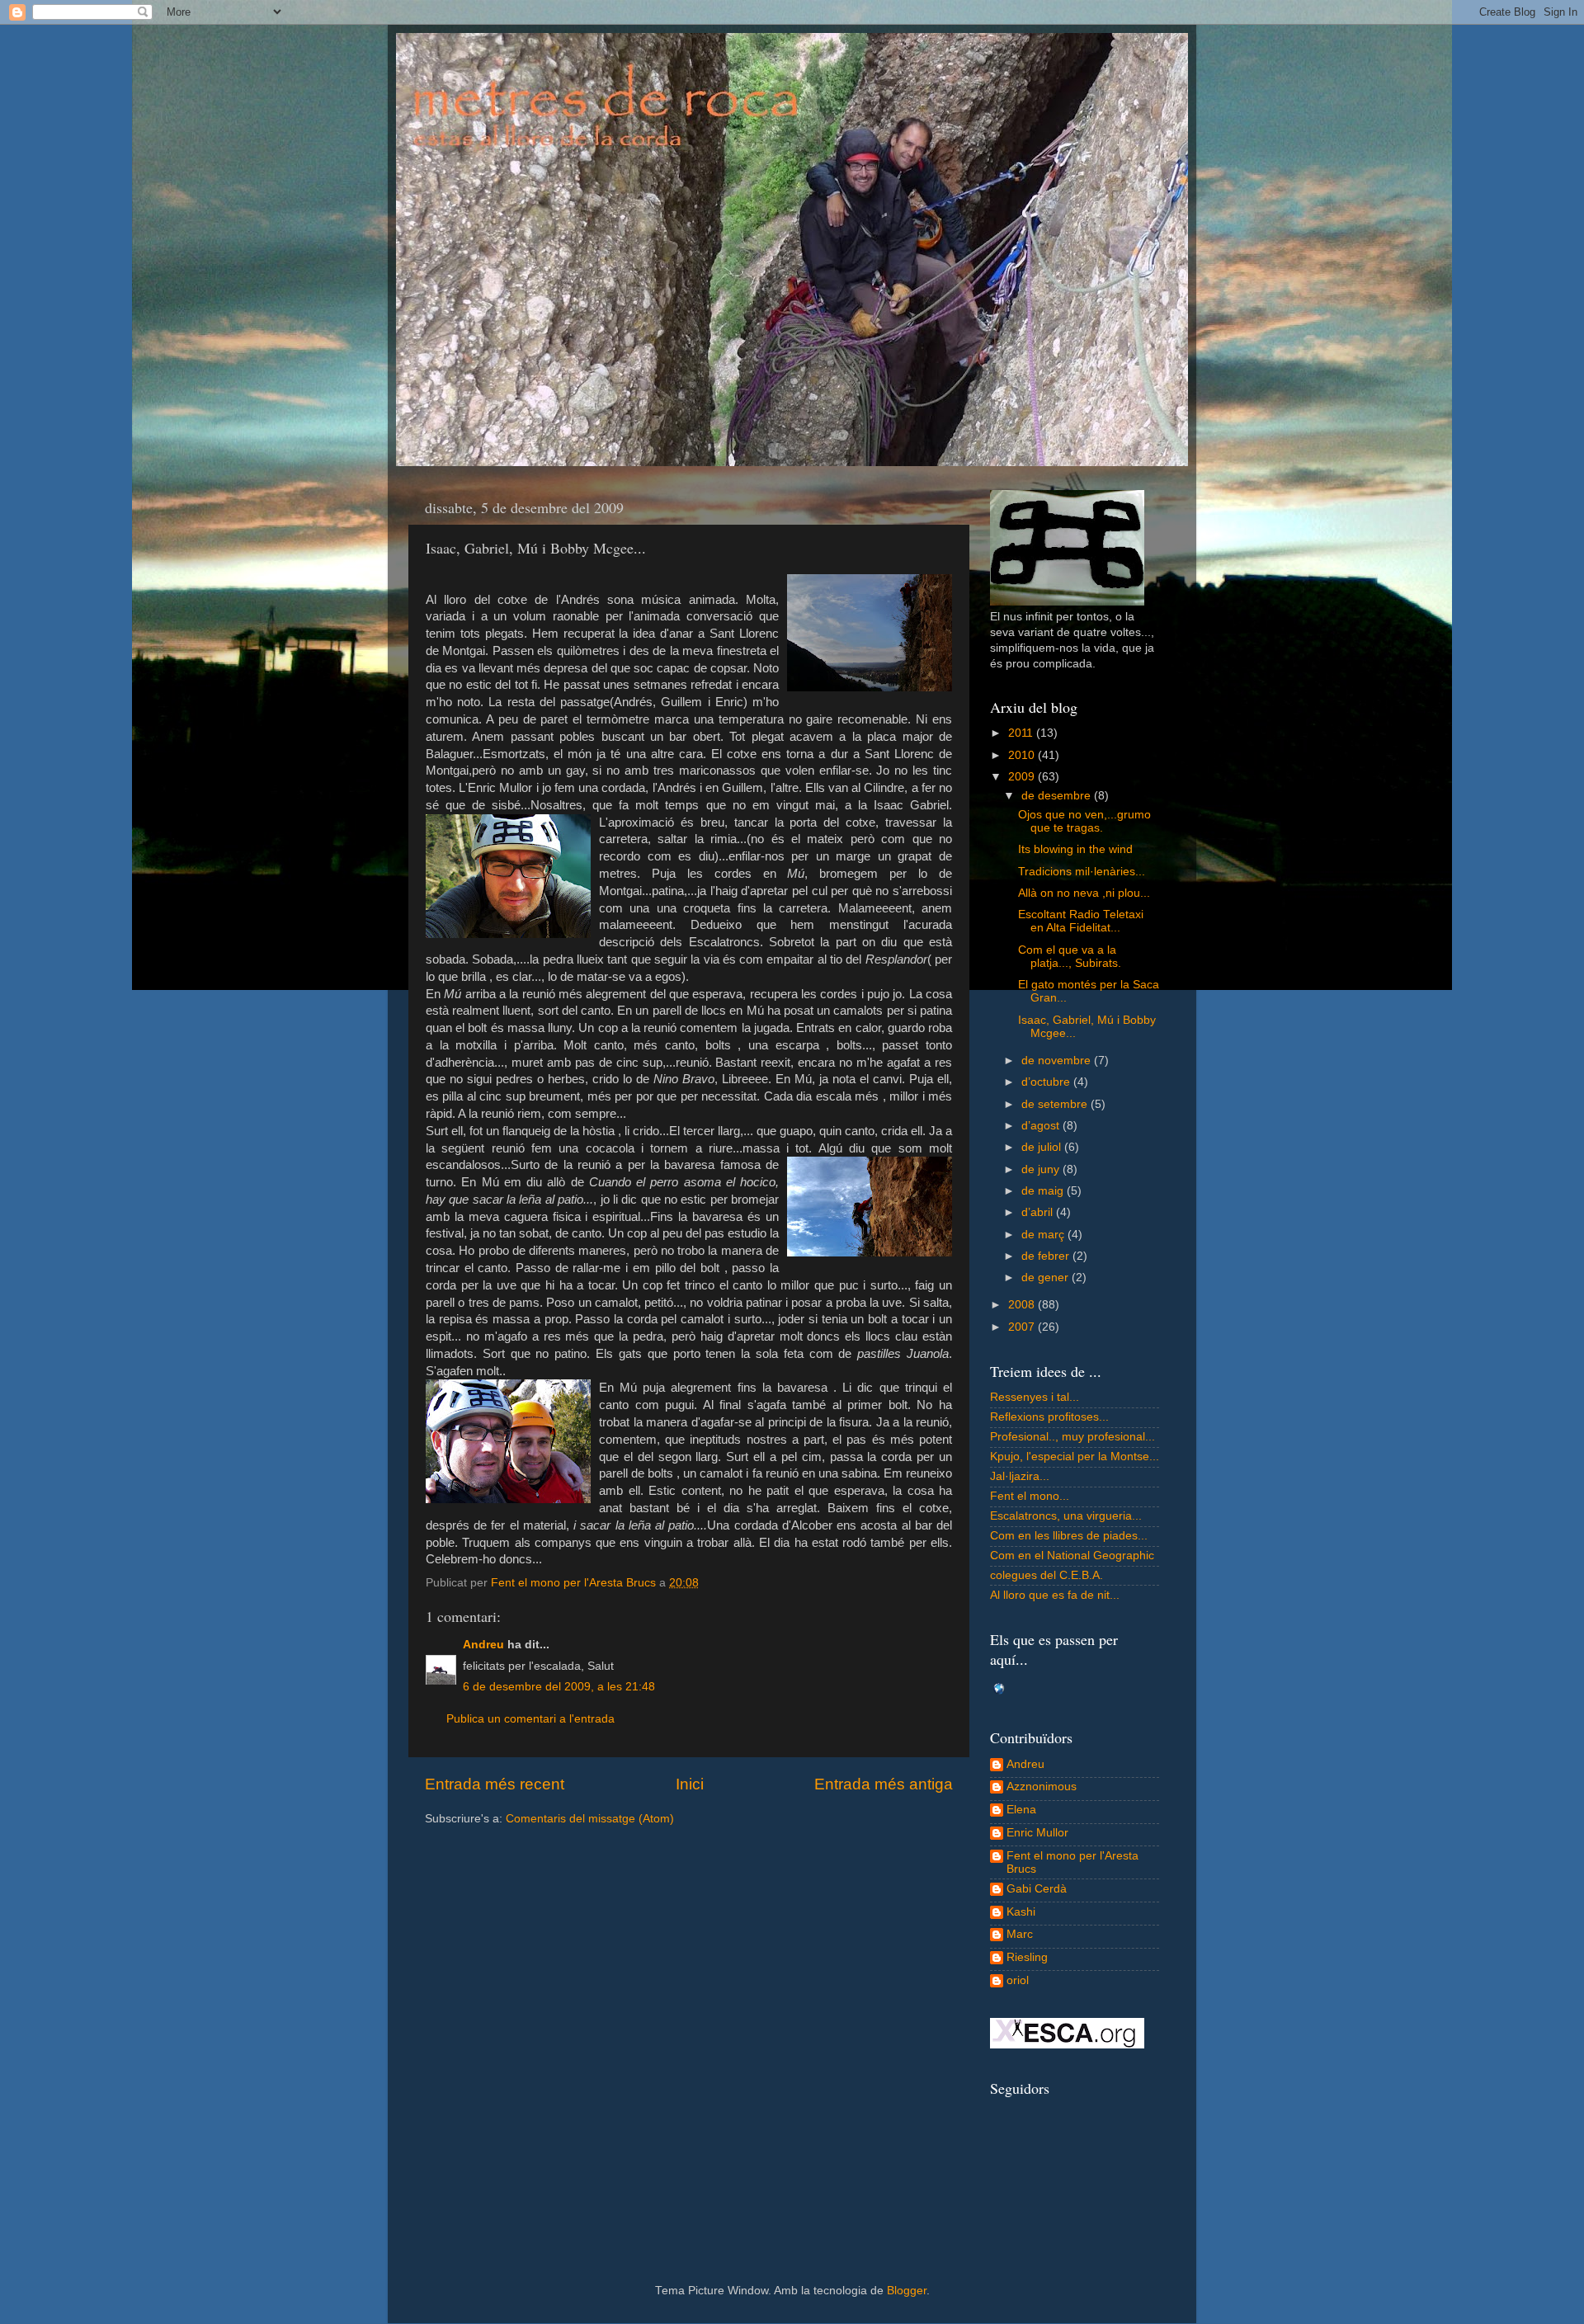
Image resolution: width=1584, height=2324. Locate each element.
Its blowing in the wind (1075, 849)
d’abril (1039, 1212)
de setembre (1056, 1104)
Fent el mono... (1030, 1496)
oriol (1018, 1980)
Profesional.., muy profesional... (1072, 1437)
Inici (690, 1784)
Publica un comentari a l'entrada (530, 1719)
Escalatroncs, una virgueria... (1066, 1516)
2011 (1022, 733)
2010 (1023, 755)
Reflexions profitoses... (1049, 1417)
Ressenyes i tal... (1035, 1397)
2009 (1023, 777)
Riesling (1027, 1957)
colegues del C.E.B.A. (1047, 1575)
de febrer (1047, 1256)
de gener (1047, 1277)
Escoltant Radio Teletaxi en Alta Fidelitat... (1081, 921)
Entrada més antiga (884, 1784)
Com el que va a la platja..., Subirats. (1070, 957)
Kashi (1021, 1912)
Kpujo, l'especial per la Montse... (1075, 1457)
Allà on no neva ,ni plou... (1084, 893)
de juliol (1043, 1147)
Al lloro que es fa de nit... (1055, 1595)
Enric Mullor (1037, 1833)
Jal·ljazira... (1020, 1476)
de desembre (1058, 796)
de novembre (1058, 1061)
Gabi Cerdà (1037, 1889)
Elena (1021, 1810)
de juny (1042, 1169)
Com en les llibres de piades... (1069, 1536)
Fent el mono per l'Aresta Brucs (1072, 1862)
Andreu (483, 1645)
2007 (1023, 1327)
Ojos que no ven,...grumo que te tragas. (1084, 821)
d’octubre (1047, 1082)
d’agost (1042, 1126)
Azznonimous (1042, 1787)
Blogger (907, 2291)
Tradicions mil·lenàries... (1082, 872)
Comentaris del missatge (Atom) (590, 1819)
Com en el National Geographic (1072, 1556)
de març (1044, 1235)
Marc (1020, 1934)
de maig (1044, 1191)
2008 (1023, 1305)
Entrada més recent (495, 1784)
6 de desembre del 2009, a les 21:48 (559, 1687)
